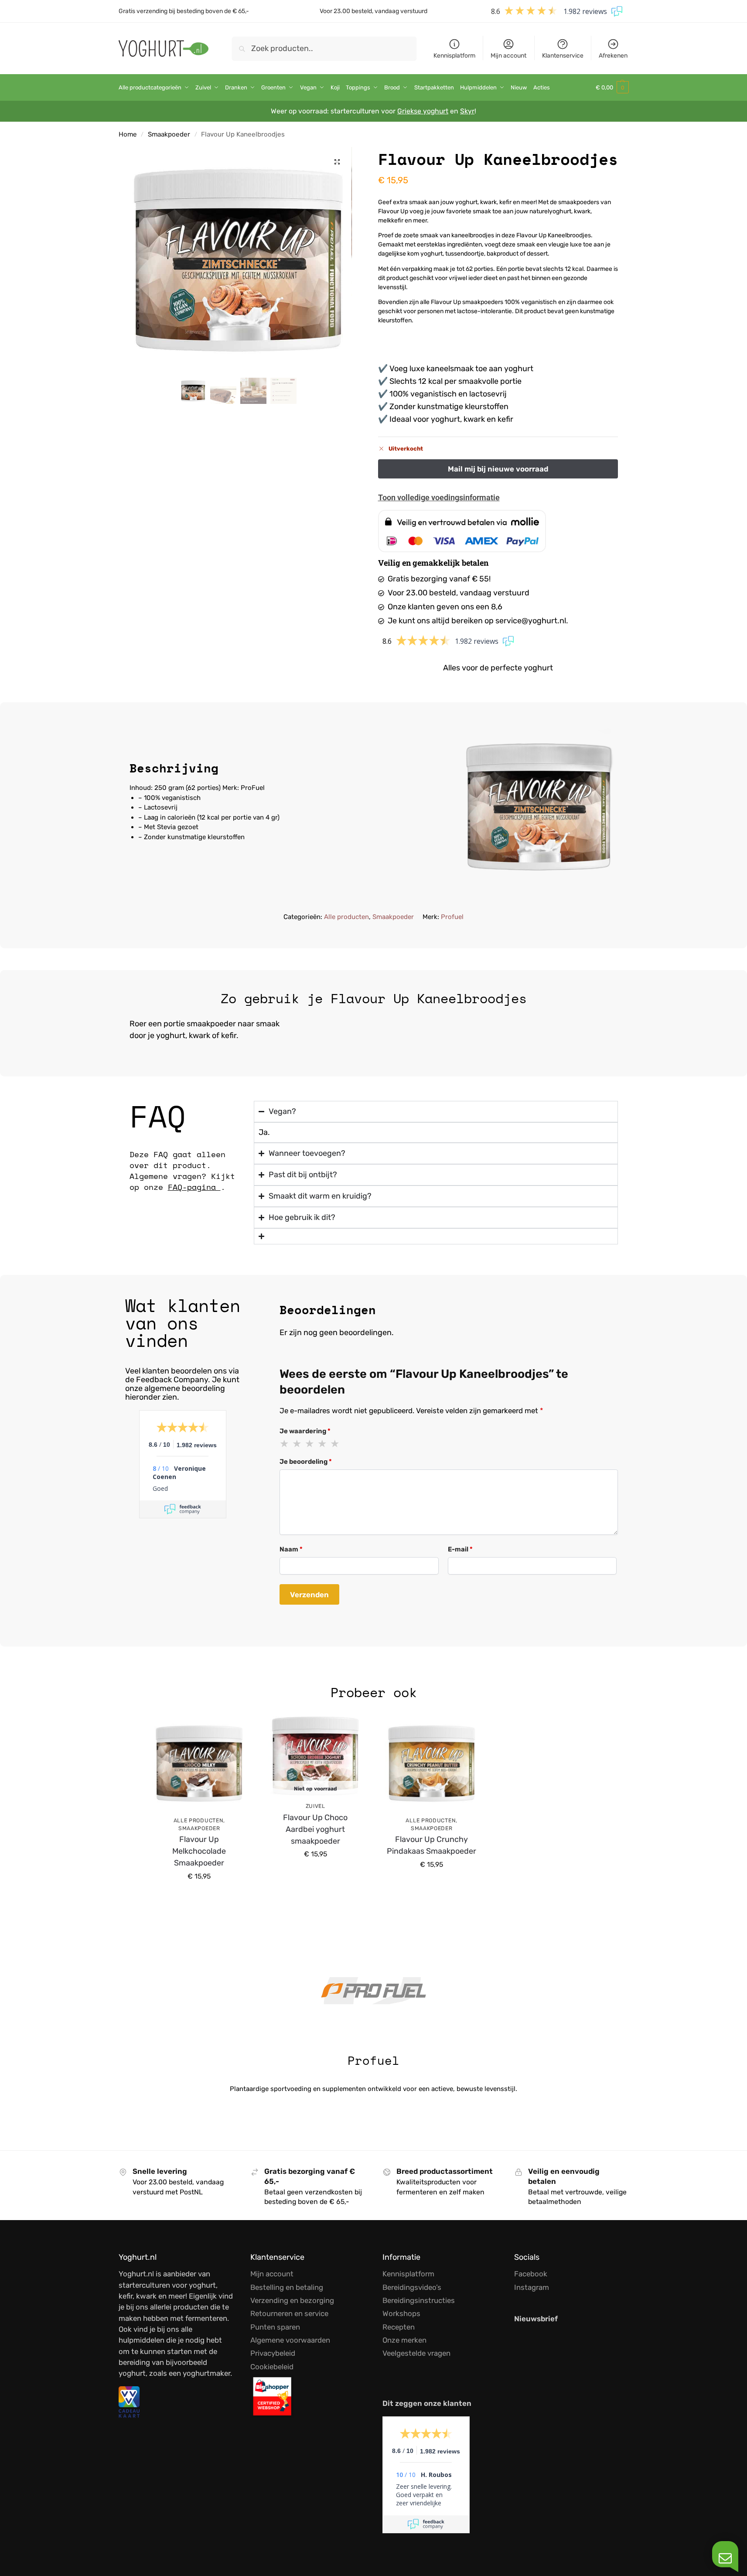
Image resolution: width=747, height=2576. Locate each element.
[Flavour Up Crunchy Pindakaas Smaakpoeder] (432, 1763)
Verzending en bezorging (292, 2300)
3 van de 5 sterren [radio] (310, 1444)
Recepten (399, 2327)
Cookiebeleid (272, 2367)
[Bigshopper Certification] (308, 2396)
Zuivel (316, 1806)
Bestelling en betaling (287, 2287)
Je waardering (305, 1431)
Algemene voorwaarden (290, 2340)
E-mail (460, 1549)
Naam (291, 1549)
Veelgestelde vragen (416, 2353)
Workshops (401, 2313)
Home (128, 134)
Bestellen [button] (199, 1896)
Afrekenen (613, 56)
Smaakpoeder (169, 134)
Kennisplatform (454, 56)
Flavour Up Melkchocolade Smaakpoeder (199, 1851)
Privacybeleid (273, 2353)
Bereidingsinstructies (419, 2300)
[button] (612, 88)
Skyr (467, 111)
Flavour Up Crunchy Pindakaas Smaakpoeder (431, 1845)
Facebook (531, 2274)
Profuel (452, 917)
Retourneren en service (289, 2313)
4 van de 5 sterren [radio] (323, 1444)
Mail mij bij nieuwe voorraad (315, 1874)
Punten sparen (275, 2327)
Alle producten (346, 917)
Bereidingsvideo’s (412, 2287)
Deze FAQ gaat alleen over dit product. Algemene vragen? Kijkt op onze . (182, 1170)
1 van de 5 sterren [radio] (285, 1444)
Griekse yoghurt (423, 111)
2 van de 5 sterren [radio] (297, 1444)
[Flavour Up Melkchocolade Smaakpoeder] (199, 1763)
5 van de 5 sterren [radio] (335, 1444)
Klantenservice (563, 56)
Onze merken (404, 2340)
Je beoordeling (306, 1462)
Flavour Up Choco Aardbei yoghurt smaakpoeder (315, 1829)
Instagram (532, 2287)
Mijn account (508, 56)
